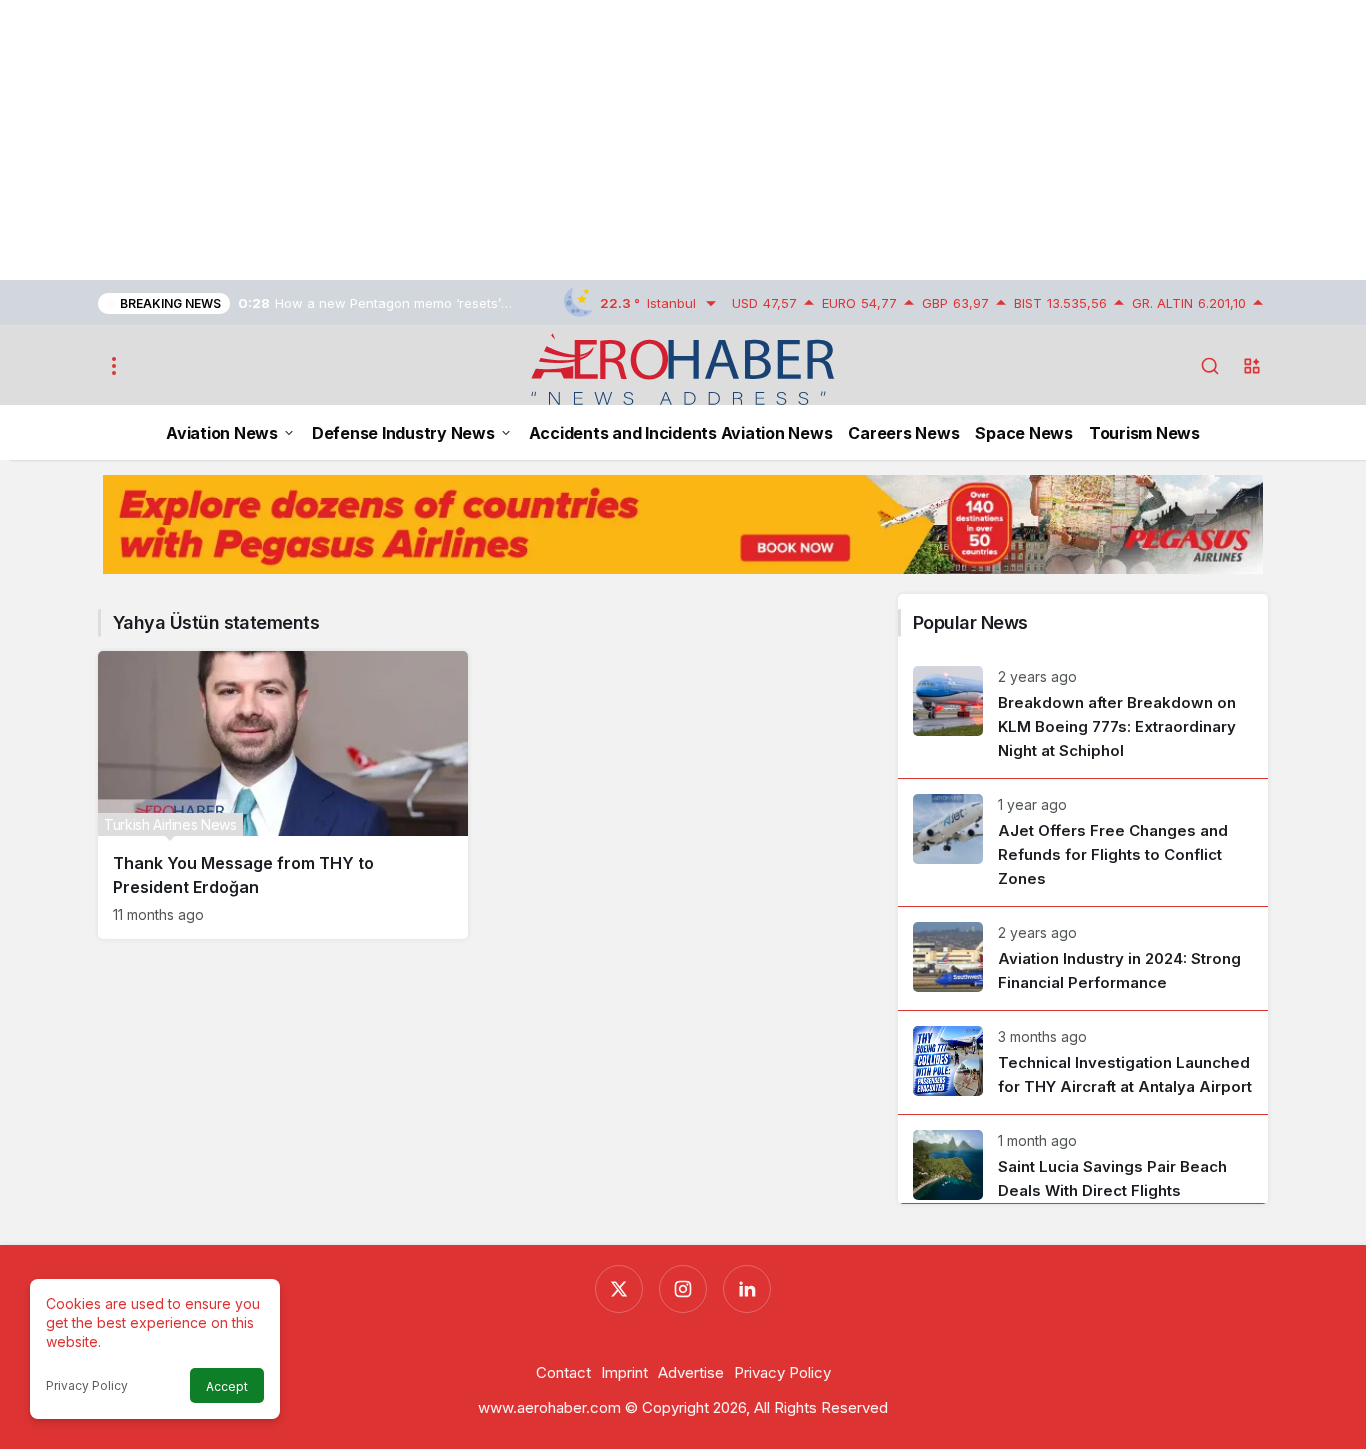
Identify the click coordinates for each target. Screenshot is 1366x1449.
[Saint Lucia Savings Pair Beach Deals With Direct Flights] (1083, 1159)
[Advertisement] (600, 140)
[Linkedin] (747, 1289)
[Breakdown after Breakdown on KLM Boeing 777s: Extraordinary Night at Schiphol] (1083, 714)
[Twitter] (619, 1289)
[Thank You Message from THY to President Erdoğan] (283, 795)
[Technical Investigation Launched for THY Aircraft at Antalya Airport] (1083, 1062)
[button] (1252, 366)
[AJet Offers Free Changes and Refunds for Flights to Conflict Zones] (1083, 842)
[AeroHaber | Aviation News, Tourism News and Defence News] (683, 368)
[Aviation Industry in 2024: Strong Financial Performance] (1083, 958)
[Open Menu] (114, 366)
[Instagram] (683, 1289)
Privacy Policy (87, 1385)
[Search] (1210, 366)
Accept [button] (227, 1386)
